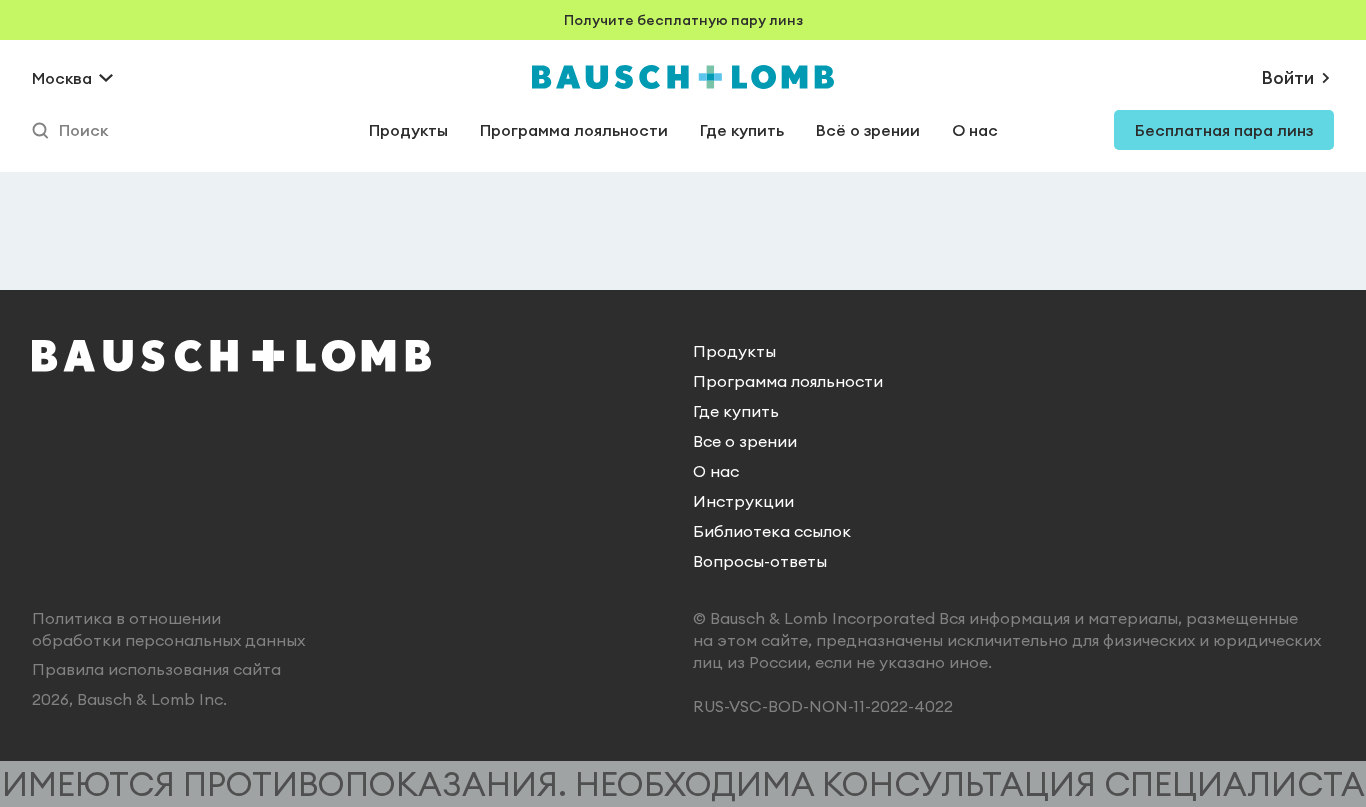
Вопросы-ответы (760, 561)
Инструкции (743, 501)
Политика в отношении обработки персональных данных (168, 629)
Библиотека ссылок (772, 531)
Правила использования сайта (156, 669)
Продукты (408, 130)
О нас (975, 130)
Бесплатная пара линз (1224, 130)
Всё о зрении (868, 130)
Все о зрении (745, 441)
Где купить (742, 130)
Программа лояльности (574, 130)
